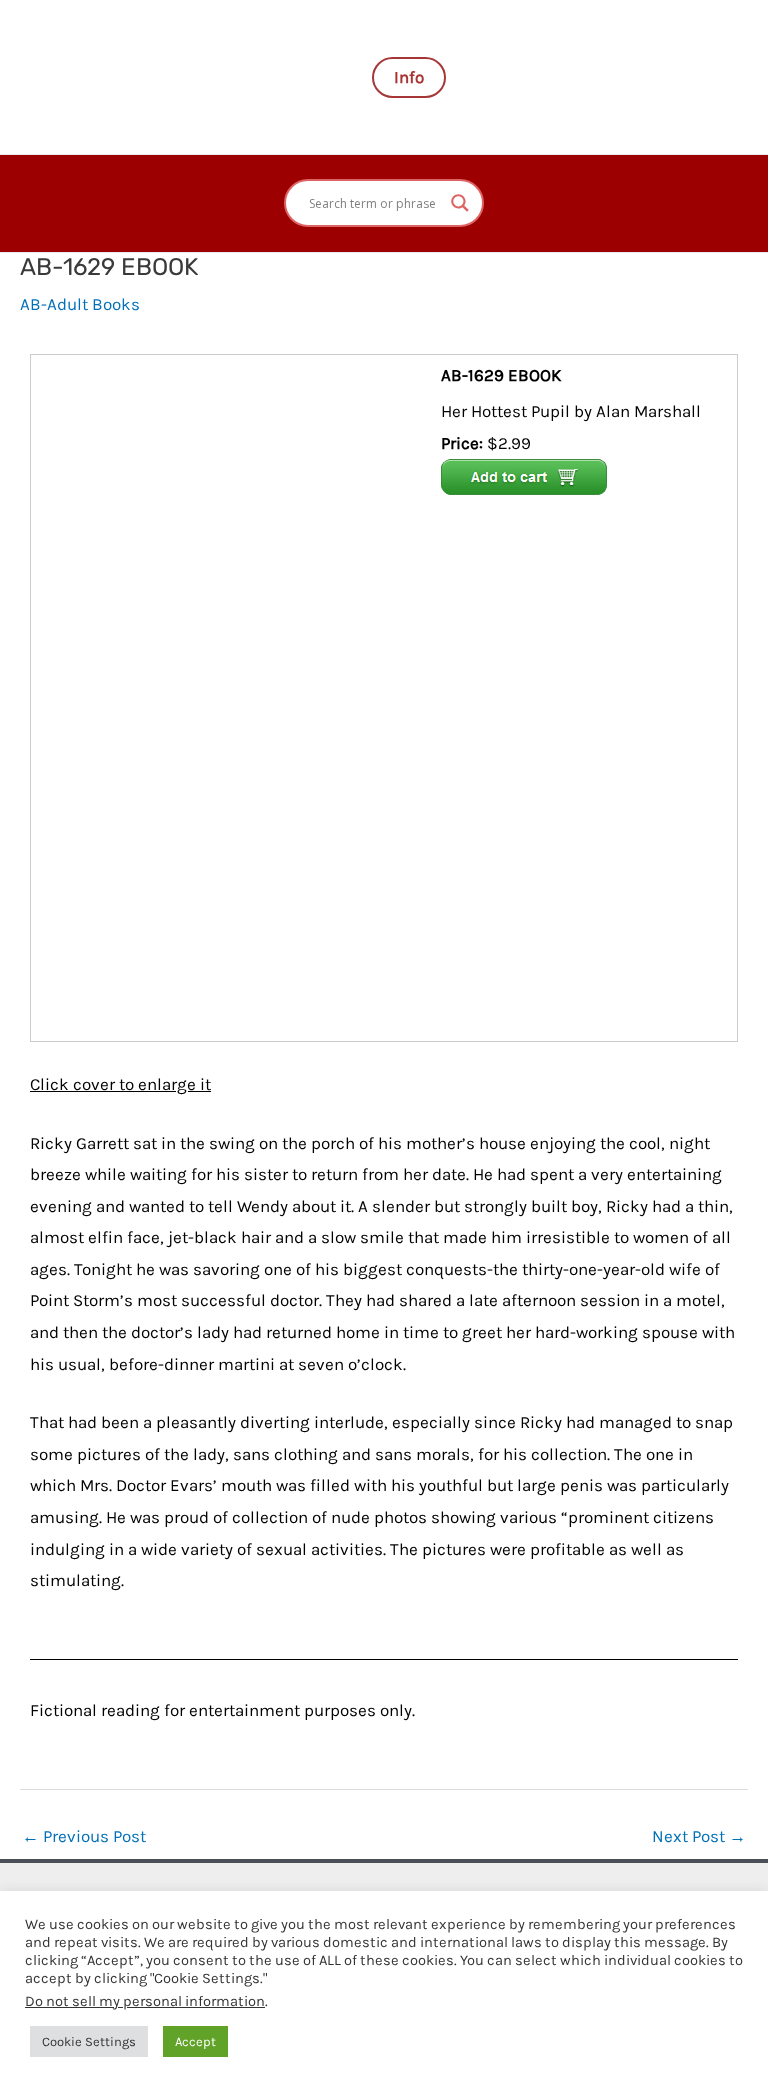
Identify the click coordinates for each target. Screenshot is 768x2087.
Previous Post (84, 1836)
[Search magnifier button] (460, 203)
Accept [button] (195, 2041)
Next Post (699, 1836)
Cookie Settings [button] (89, 2041)
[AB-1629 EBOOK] (238, 696)
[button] (409, 77)
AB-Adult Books (80, 304)
